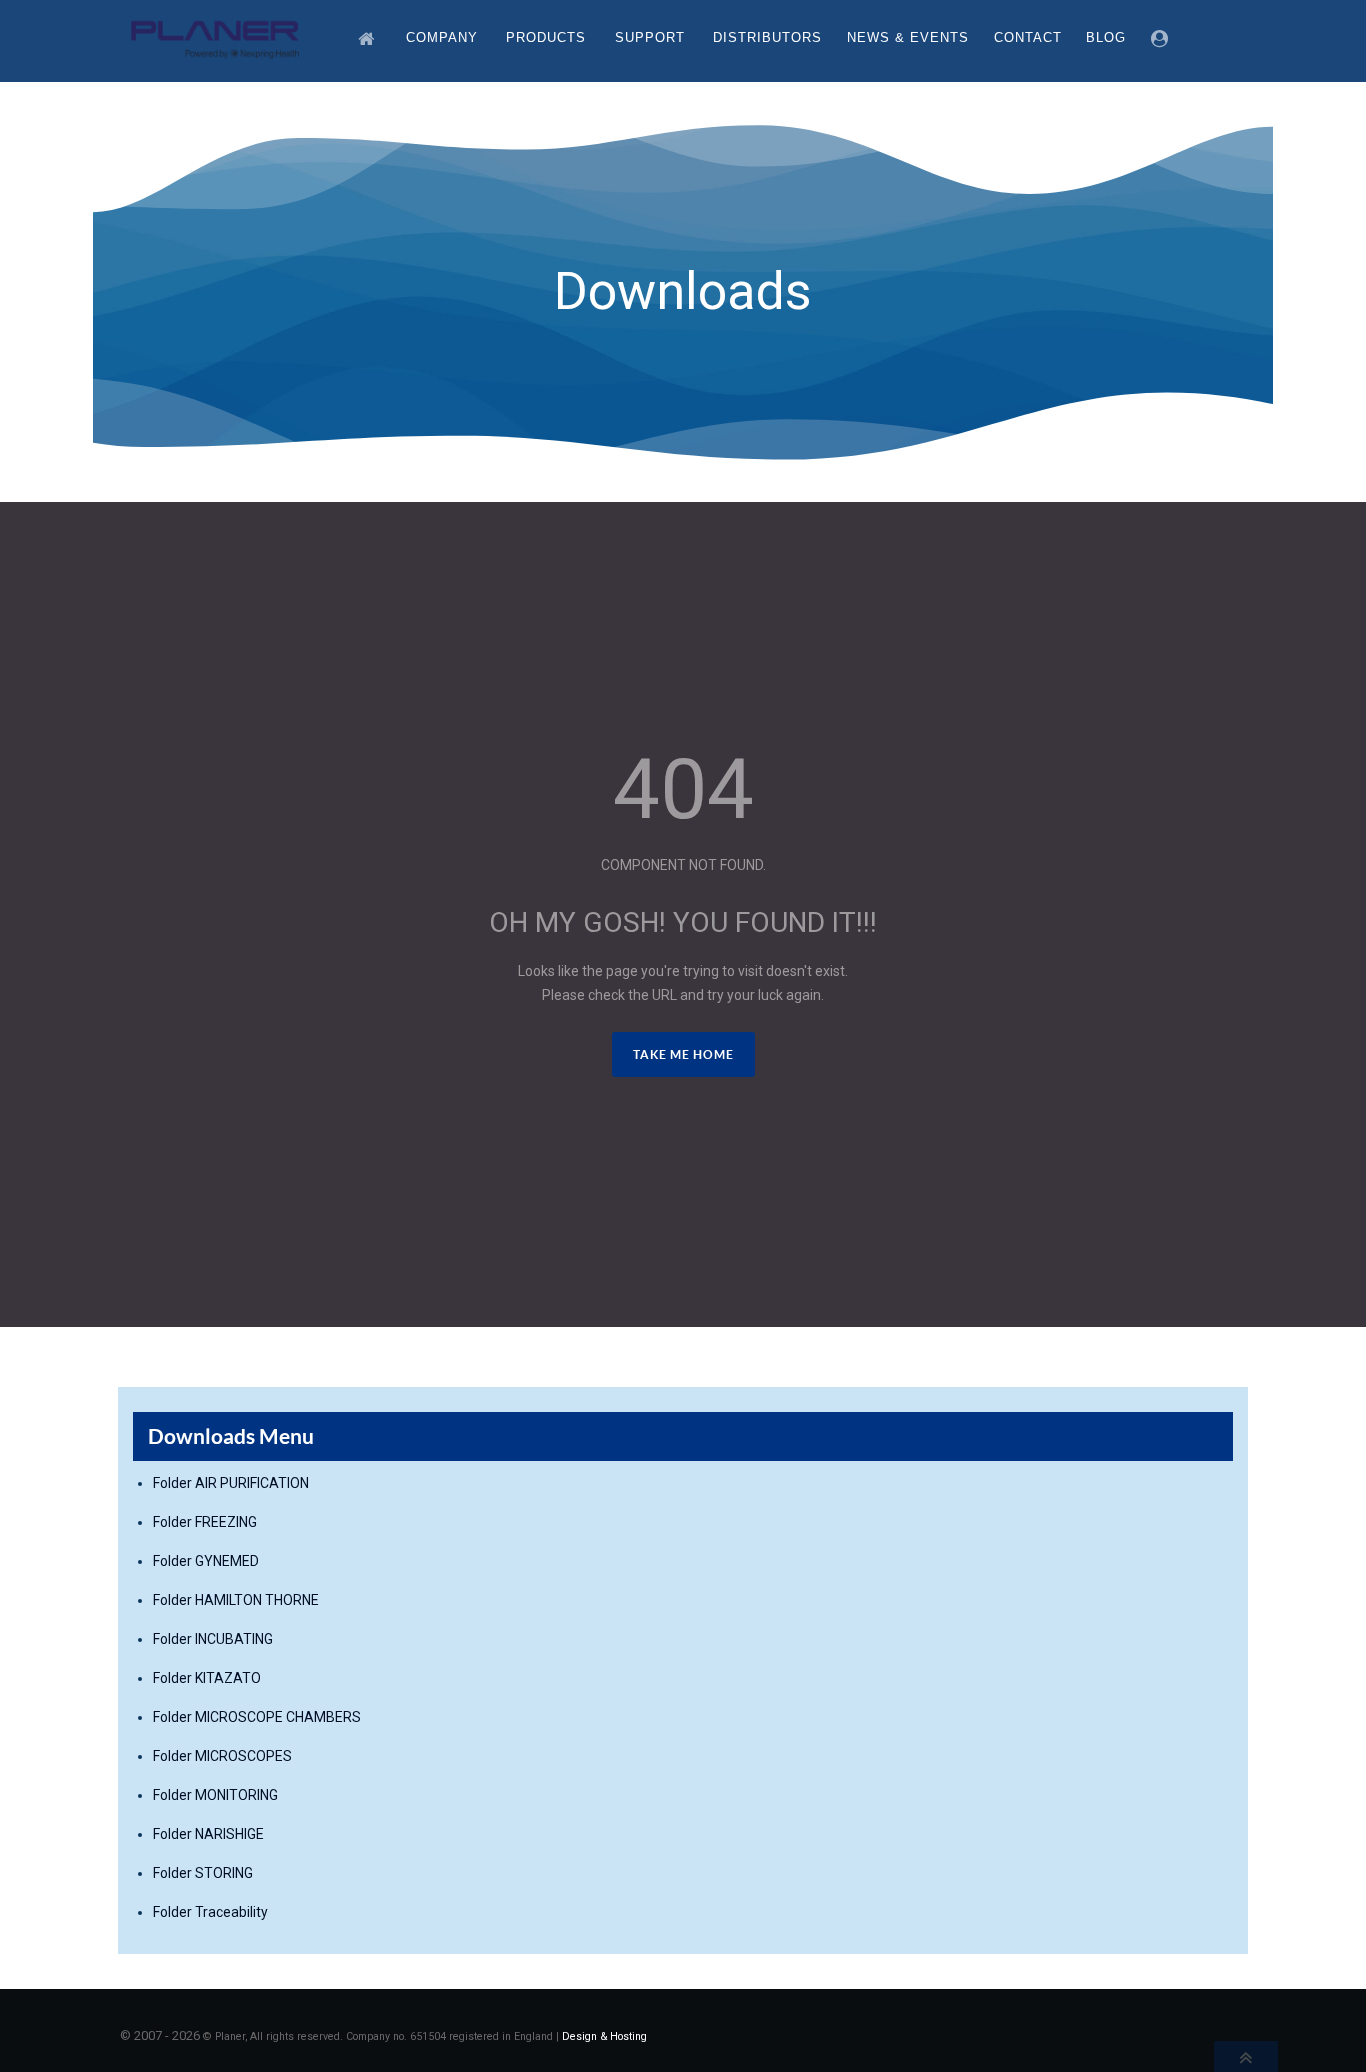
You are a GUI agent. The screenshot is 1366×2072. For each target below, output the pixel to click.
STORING (224, 1873)
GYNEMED (227, 1561)
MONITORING (236, 1795)
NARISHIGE (229, 1834)
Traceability (231, 1912)
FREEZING (226, 1522)
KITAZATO (228, 1678)
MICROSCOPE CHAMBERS (278, 1717)
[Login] (1163, 37)
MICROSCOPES (243, 1756)
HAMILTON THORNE (257, 1600)
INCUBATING (234, 1639)
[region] (683, 292)
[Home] (369, 37)
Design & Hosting (604, 2036)
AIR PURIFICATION (252, 1483)
